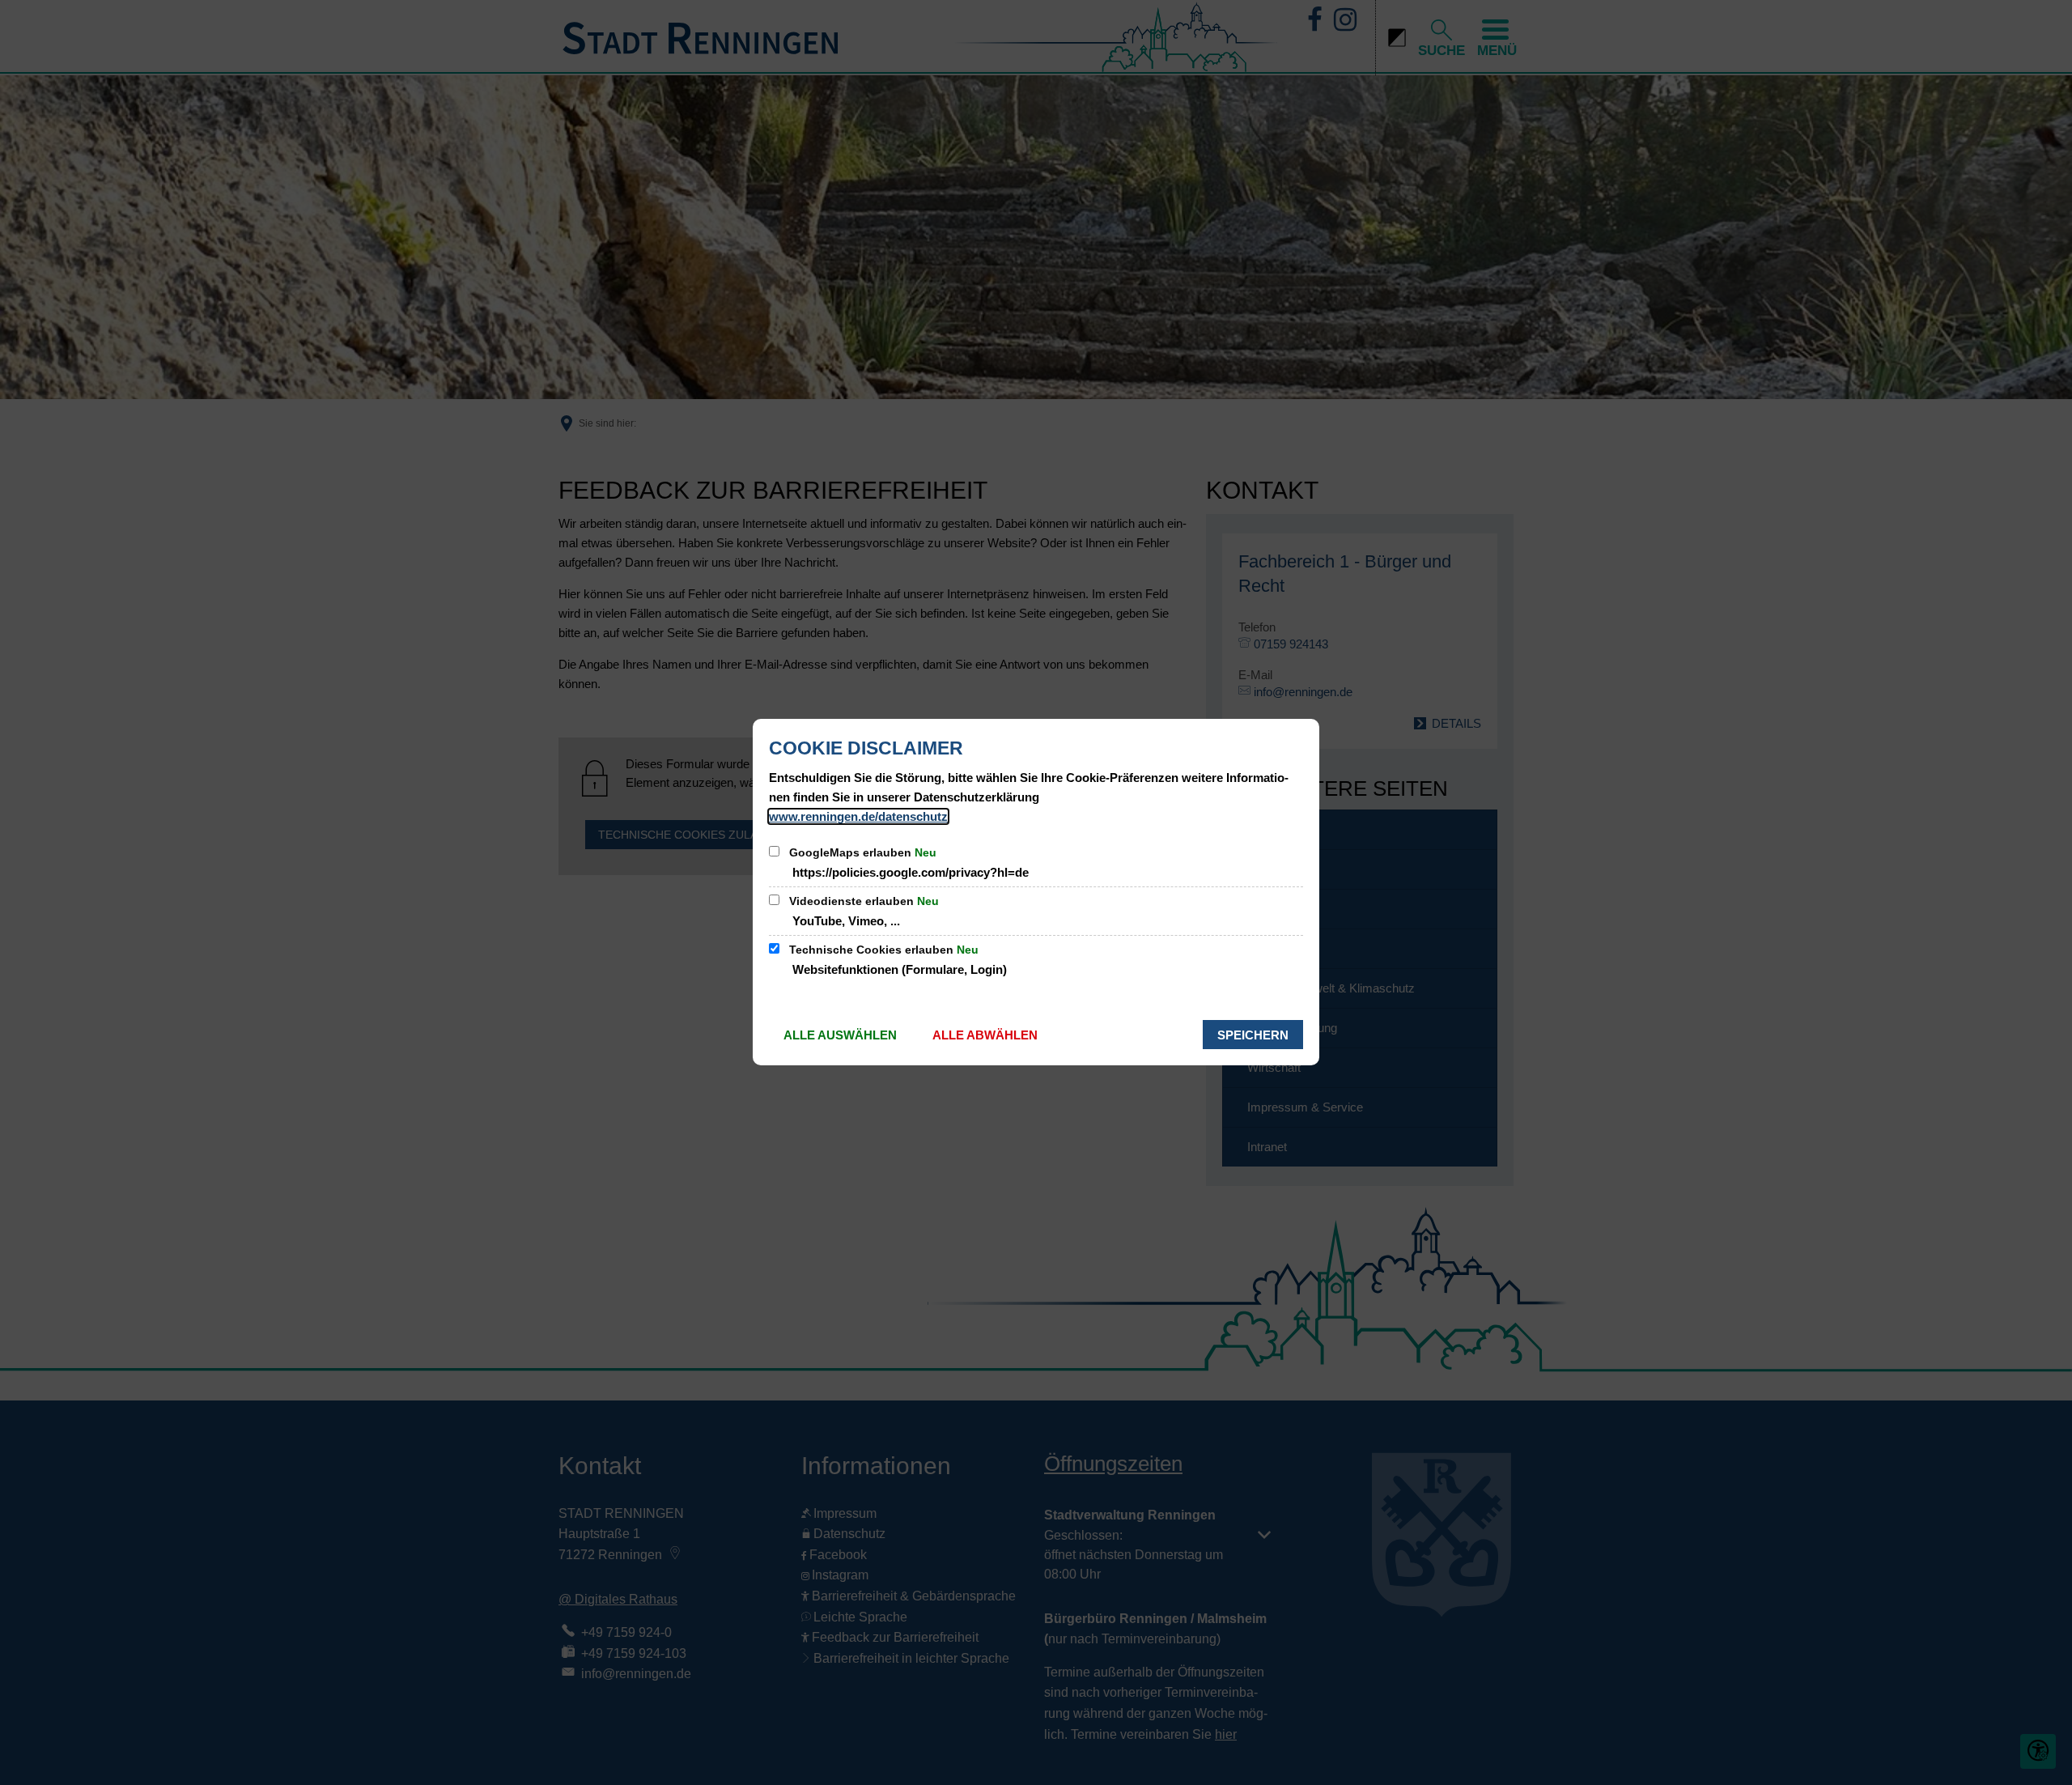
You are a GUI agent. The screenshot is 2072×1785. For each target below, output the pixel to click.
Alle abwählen (985, 1035)
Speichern (1253, 1035)
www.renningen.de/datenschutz (858, 816)
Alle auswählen (840, 1035)
